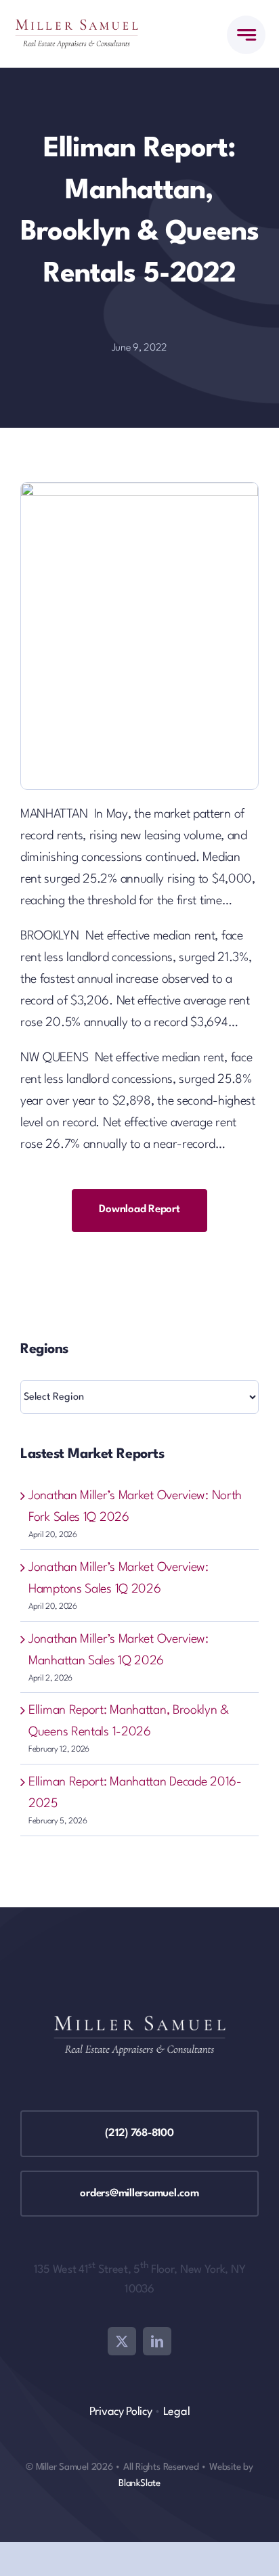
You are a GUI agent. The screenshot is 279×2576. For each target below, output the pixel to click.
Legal (177, 2412)
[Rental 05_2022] (139, 489)
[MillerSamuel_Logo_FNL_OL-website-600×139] (77, 26)
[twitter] (122, 2341)
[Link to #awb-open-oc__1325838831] (246, 35)
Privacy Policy (121, 2412)
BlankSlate (139, 2483)
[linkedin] (157, 2341)
